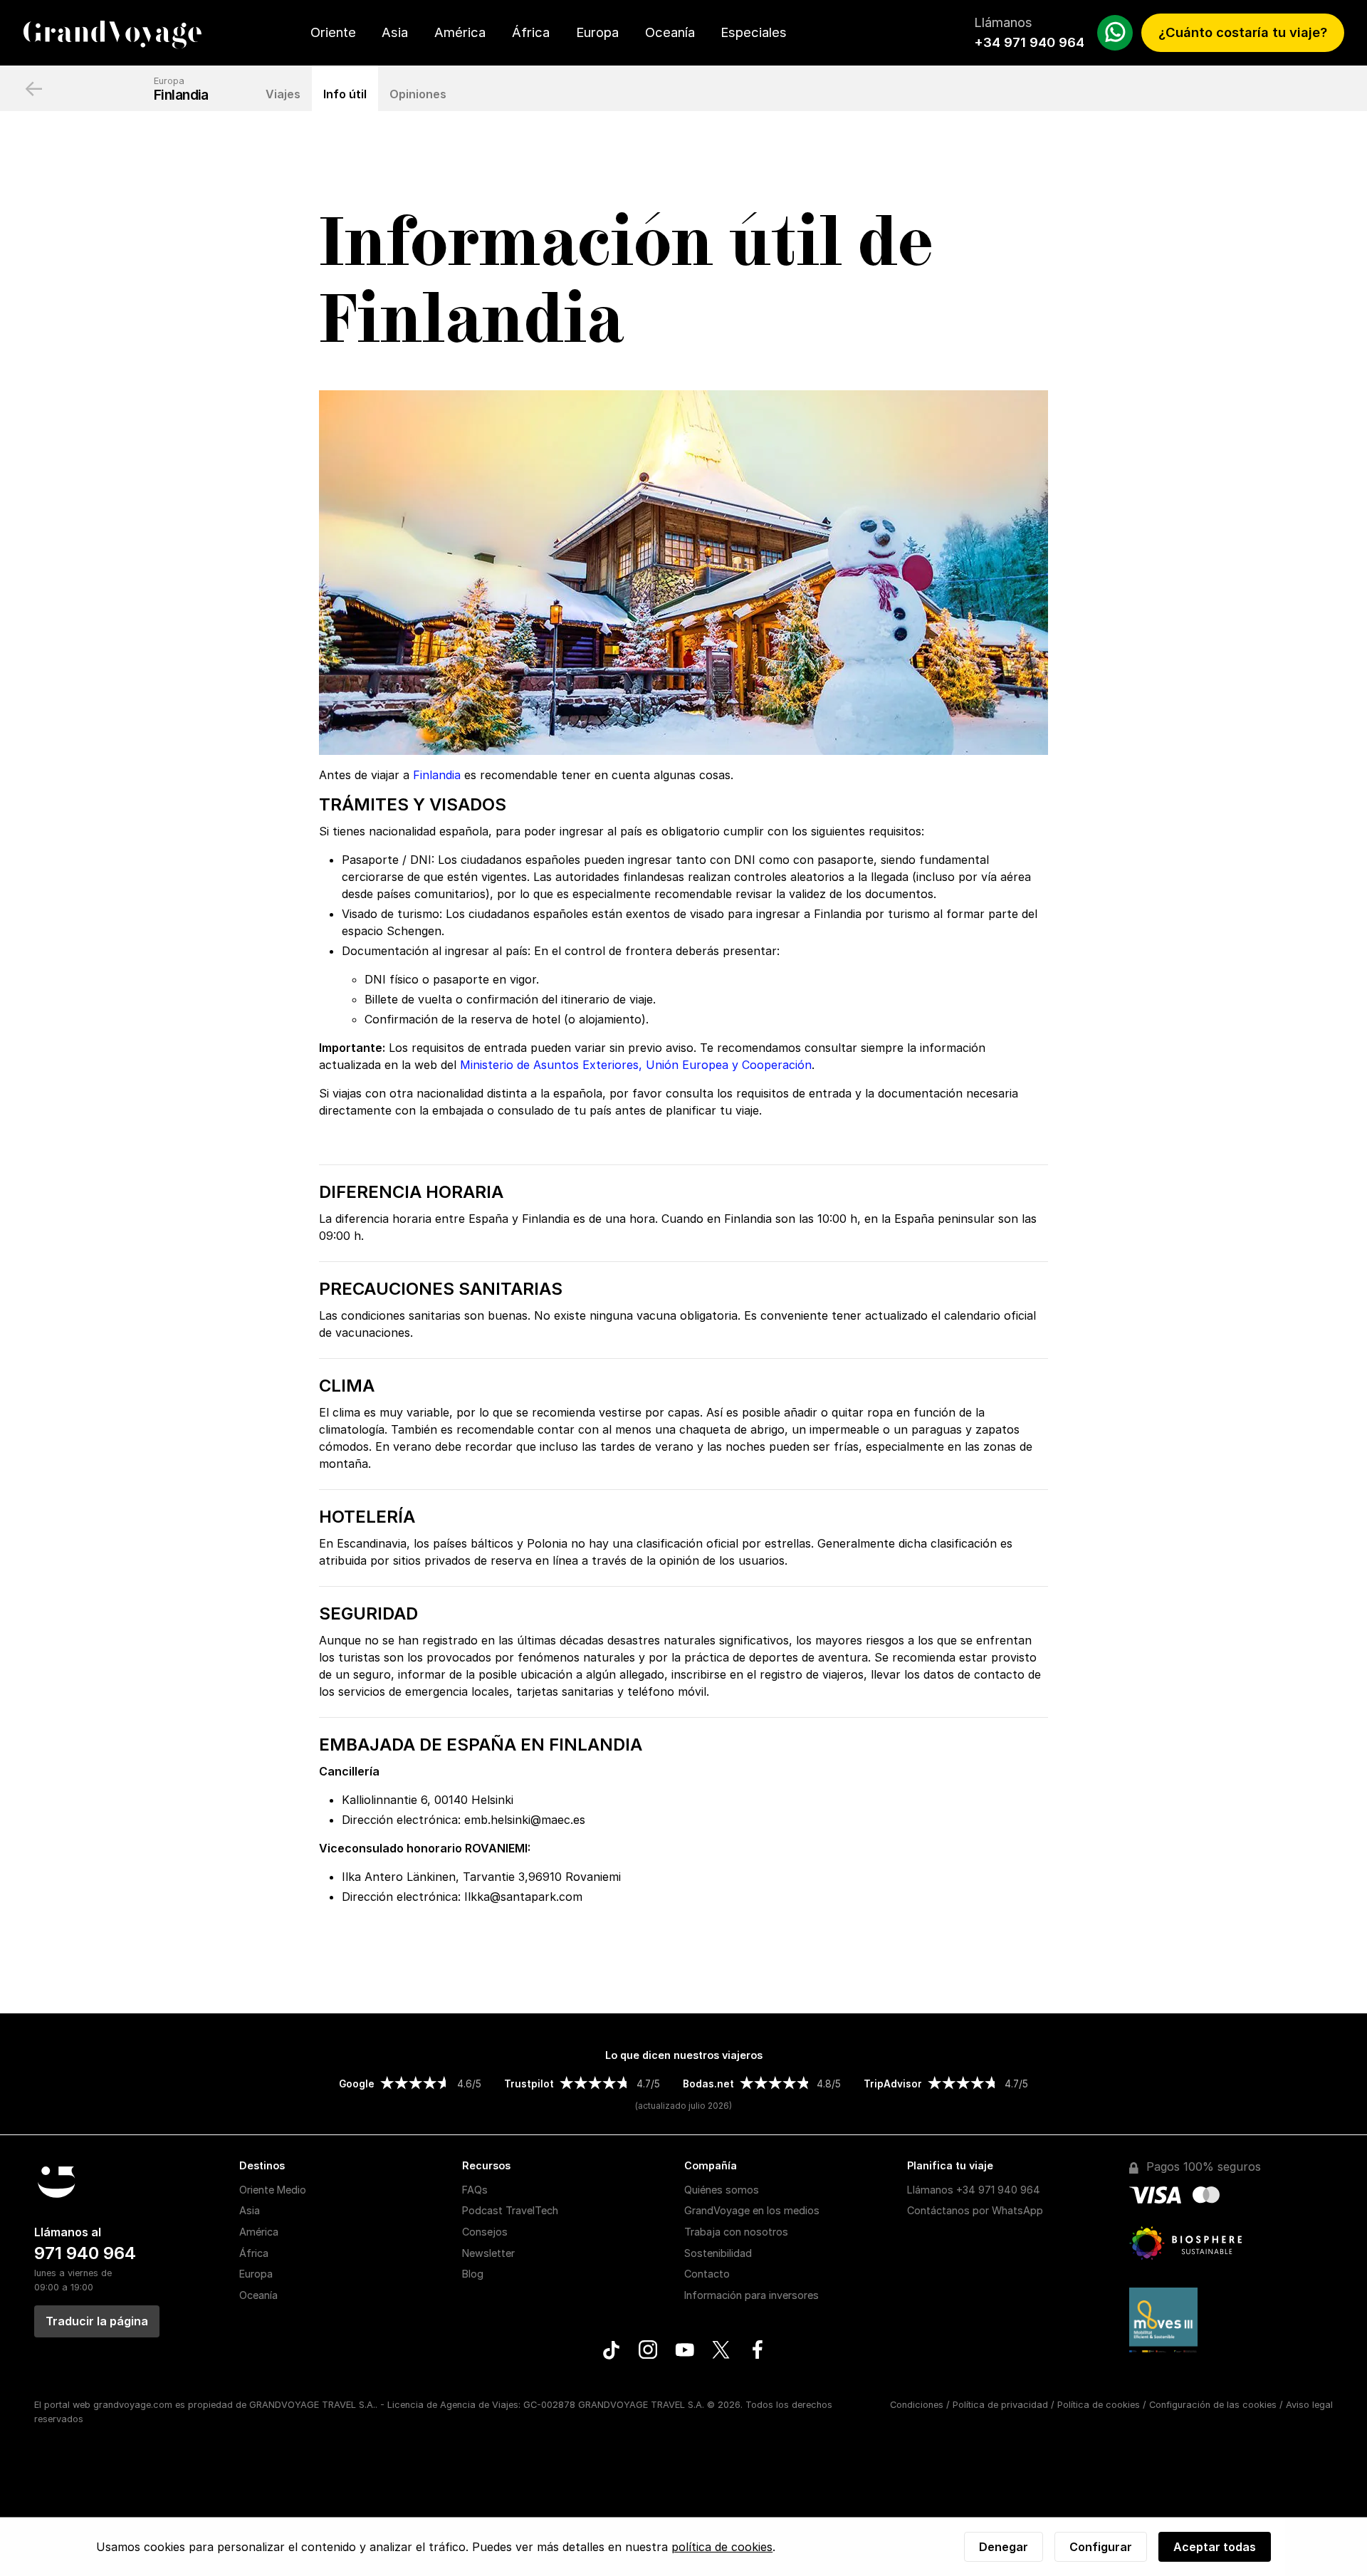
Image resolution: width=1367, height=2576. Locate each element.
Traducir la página (97, 2321)
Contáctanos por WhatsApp (975, 2210)
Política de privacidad (1000, 2405)
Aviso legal (1309, 2405)
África (531, 32)
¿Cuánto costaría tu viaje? (1243, 32)
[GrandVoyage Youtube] (685, 2352)
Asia (395, 32)
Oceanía (670, 32)
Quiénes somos (722, 2190)
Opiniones (418, 94)
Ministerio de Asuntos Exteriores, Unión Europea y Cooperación (636, 1065)
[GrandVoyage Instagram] (648, 2352)
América (460, 32)
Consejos (485, 2232)
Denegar (1004, 2547)
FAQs (475, 2190)
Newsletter (488, 2253)
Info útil (345, 94)
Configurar (1101, 2547)
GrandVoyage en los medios (752, 2210)
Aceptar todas (1215, 2547)
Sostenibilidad (718, 2253)
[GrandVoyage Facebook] (757, 2352)
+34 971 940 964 (1029, 42)
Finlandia (181, 95)
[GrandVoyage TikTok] (611, 2352)
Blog (473, 2274)
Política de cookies (1099, 2405)
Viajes (283, 94)
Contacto (707, 2274)
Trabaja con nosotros (736, 2232)
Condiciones (917, 2405)
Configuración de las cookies (1213, 2405)
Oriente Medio (273, 2190)
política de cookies (722, 2547)
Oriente (333, 32)
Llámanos (974, 2190)
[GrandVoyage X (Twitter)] (721, 2352)
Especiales (754, 32)
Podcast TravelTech (510, 2210)
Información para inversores (751, 2295)
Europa (597, 32)
